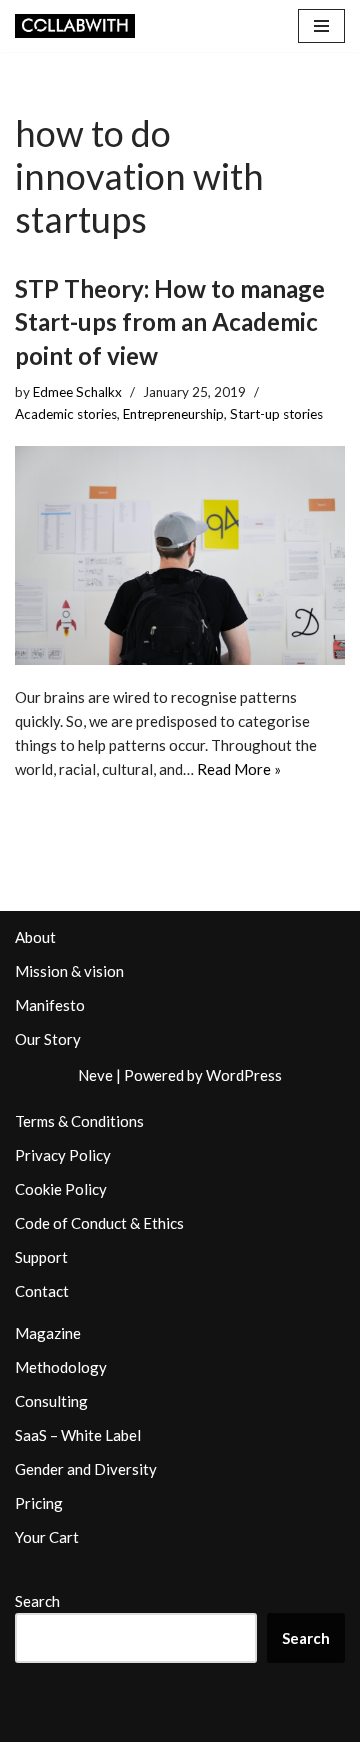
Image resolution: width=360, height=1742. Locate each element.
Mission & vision (69, 971)
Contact (42, 1291)
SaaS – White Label (78, 1435)
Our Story (48, 1039)
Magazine (48, 1333)
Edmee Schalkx (77, 392)
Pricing (39, 1503)
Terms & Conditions (79, 1121)
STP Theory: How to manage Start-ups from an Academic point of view (170, 322)
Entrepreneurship (173, 414)
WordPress (244, 1075)
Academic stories (66, 414)
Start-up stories (276, 414)
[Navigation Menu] (321, 26)
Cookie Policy (61, 1189)
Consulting (51, 1401)
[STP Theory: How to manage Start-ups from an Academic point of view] (180, 556)
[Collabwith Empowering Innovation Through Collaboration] (75, 26)
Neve (95, 1075)
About (35, 937)
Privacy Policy (63, 1155)
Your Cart (47, 1537)
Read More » (239, 769)
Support (41, 1257)
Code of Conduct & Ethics (99, 1223)
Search (37, 1601)
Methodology (61, 1367)
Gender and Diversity (86, 1469)
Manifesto (50, 1005)
